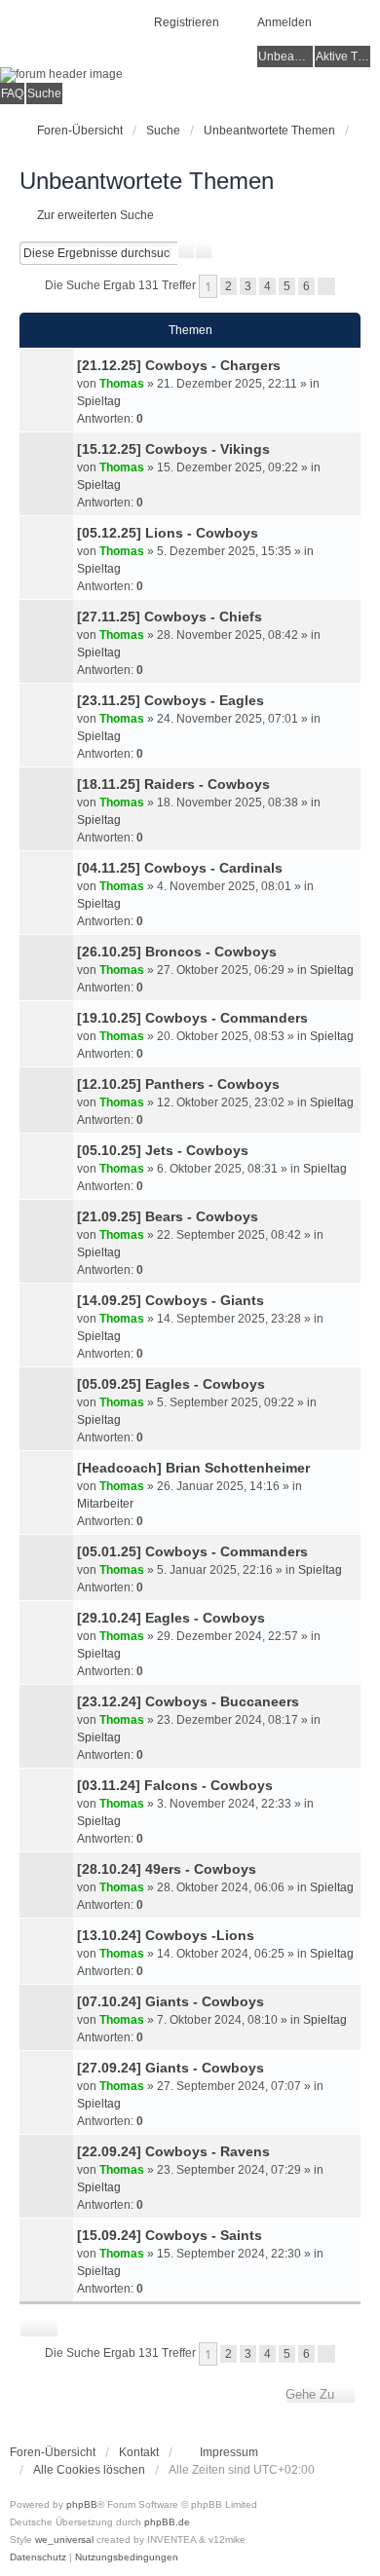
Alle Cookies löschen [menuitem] (89, 2470)
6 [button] (306, 286)
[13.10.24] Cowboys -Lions (166, 1935)
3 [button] (248, 286)
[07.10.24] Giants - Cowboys (171, 2001)
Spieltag (99, 401)
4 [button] (267, 286)
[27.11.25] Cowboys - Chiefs (170, 616)
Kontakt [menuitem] (139, 2452)
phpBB (82, 2504)
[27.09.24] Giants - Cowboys (171, 2068)
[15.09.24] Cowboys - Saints (170, 2235)
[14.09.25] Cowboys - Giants (171, 1300)
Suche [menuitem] (44, 93)
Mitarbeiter (105, 1504)
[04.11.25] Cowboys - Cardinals (180, 868)
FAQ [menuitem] (12, 93)
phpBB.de (167, 2522)
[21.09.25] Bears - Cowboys (168, 1216)
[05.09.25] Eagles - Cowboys (171, 1384)
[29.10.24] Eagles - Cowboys (171, 1618)
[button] (326, 286)
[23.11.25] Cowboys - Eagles (171, 700)
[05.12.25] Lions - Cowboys (168, 533)
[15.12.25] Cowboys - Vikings (173, 449)
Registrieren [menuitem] (187, 22)
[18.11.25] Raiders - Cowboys (173, 784)
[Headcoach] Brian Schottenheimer (193, 1468)
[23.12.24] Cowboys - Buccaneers (188, 1701)
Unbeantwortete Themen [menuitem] (285, 56)
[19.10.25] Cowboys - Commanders (192, 1018)
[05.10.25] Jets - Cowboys (163, 1150)
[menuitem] (220, 2452)
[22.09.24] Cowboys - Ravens (173, 2151)
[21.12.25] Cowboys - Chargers (179, 365)
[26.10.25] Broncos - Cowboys (177, 952)
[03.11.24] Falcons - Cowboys (175, 1785)
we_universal (64, 2539)
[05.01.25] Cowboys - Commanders (192, 1551)
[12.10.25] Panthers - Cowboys (178, 1084)
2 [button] (228, 286)
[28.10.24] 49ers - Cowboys (167, 1869)
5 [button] (287, 286)
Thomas (122, 384)
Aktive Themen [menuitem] (343, 56)
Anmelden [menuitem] (285, 22)
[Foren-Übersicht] (190, 75)
